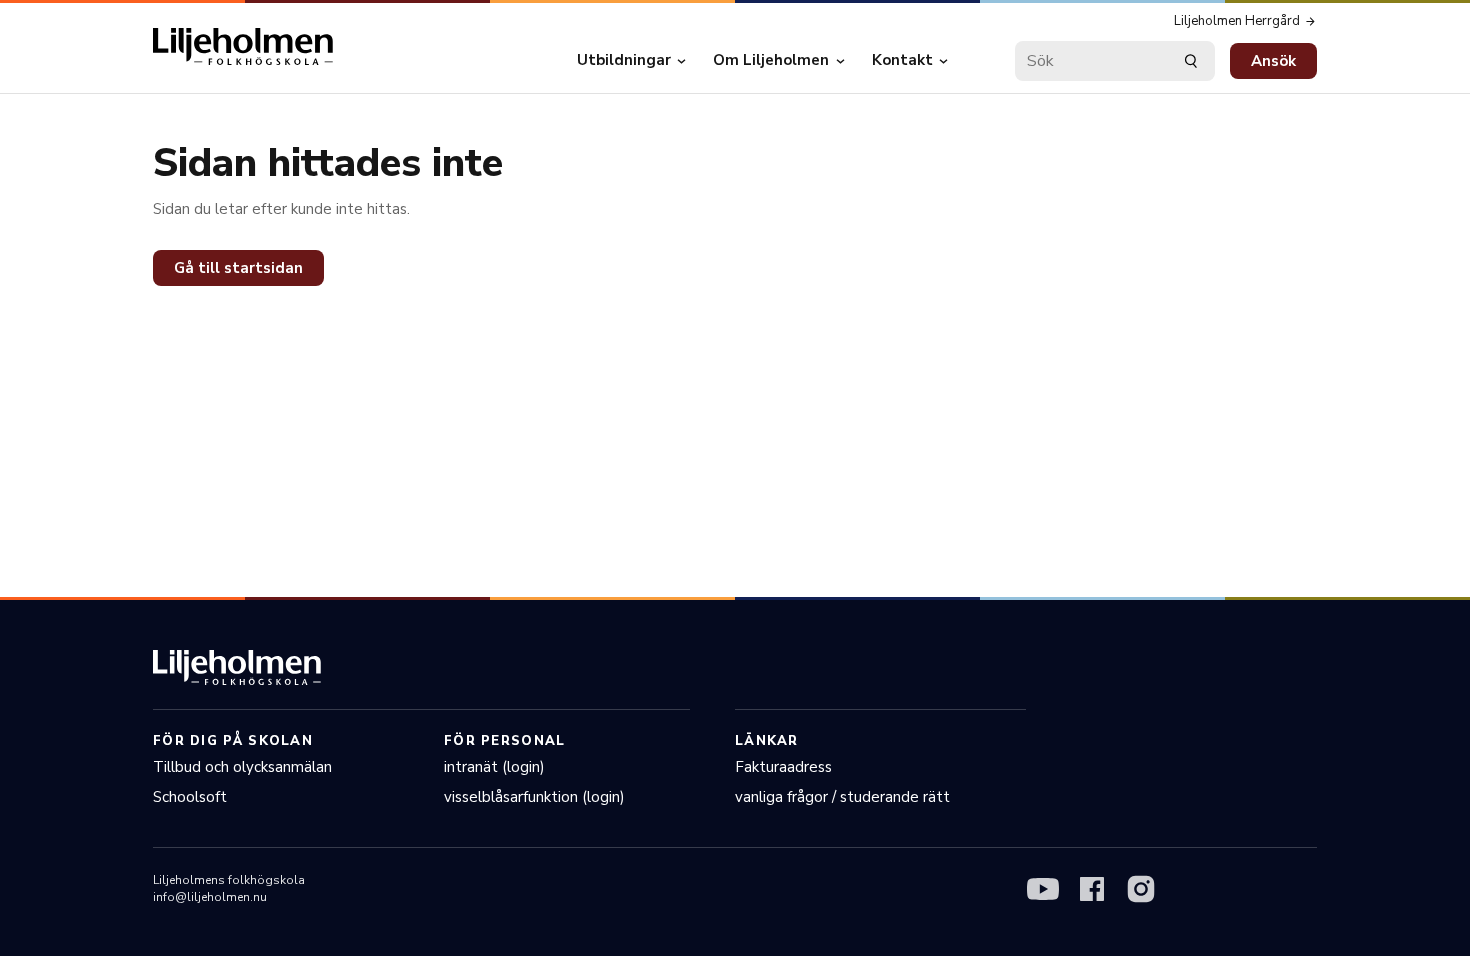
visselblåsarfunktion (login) (534, 797)
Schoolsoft (190, 797)
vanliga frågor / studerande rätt (842, 797)
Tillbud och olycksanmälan (242, 767)
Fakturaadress (783, 767)
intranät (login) (494, 767)
